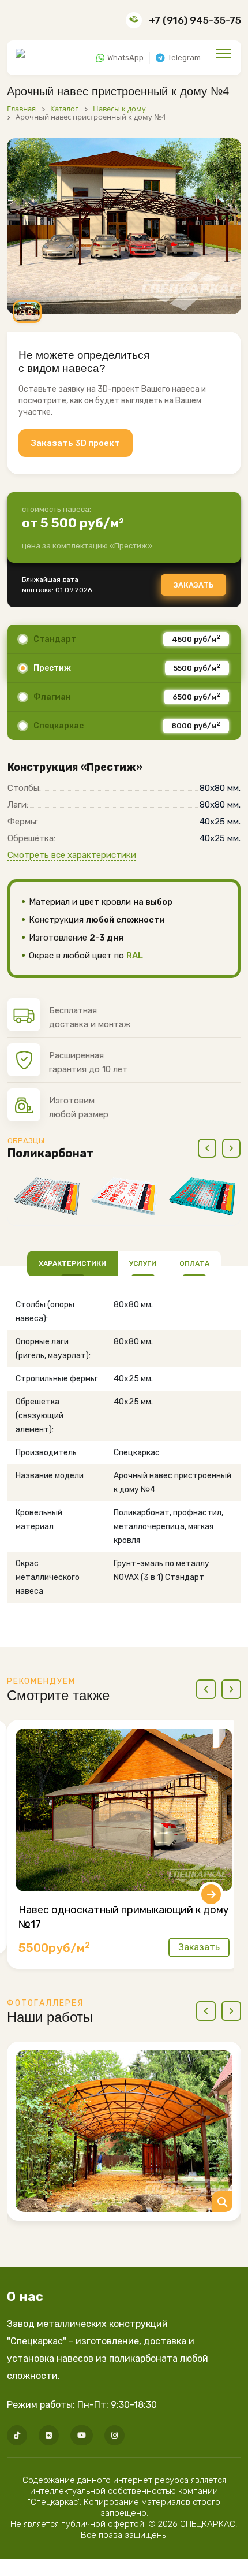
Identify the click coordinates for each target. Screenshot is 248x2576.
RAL (135, 956)
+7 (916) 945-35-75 (195, 20)
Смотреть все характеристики (72, 855)
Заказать (193, 585)
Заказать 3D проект (76, 443)
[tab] (72, 1263)
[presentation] (207, 1148)
